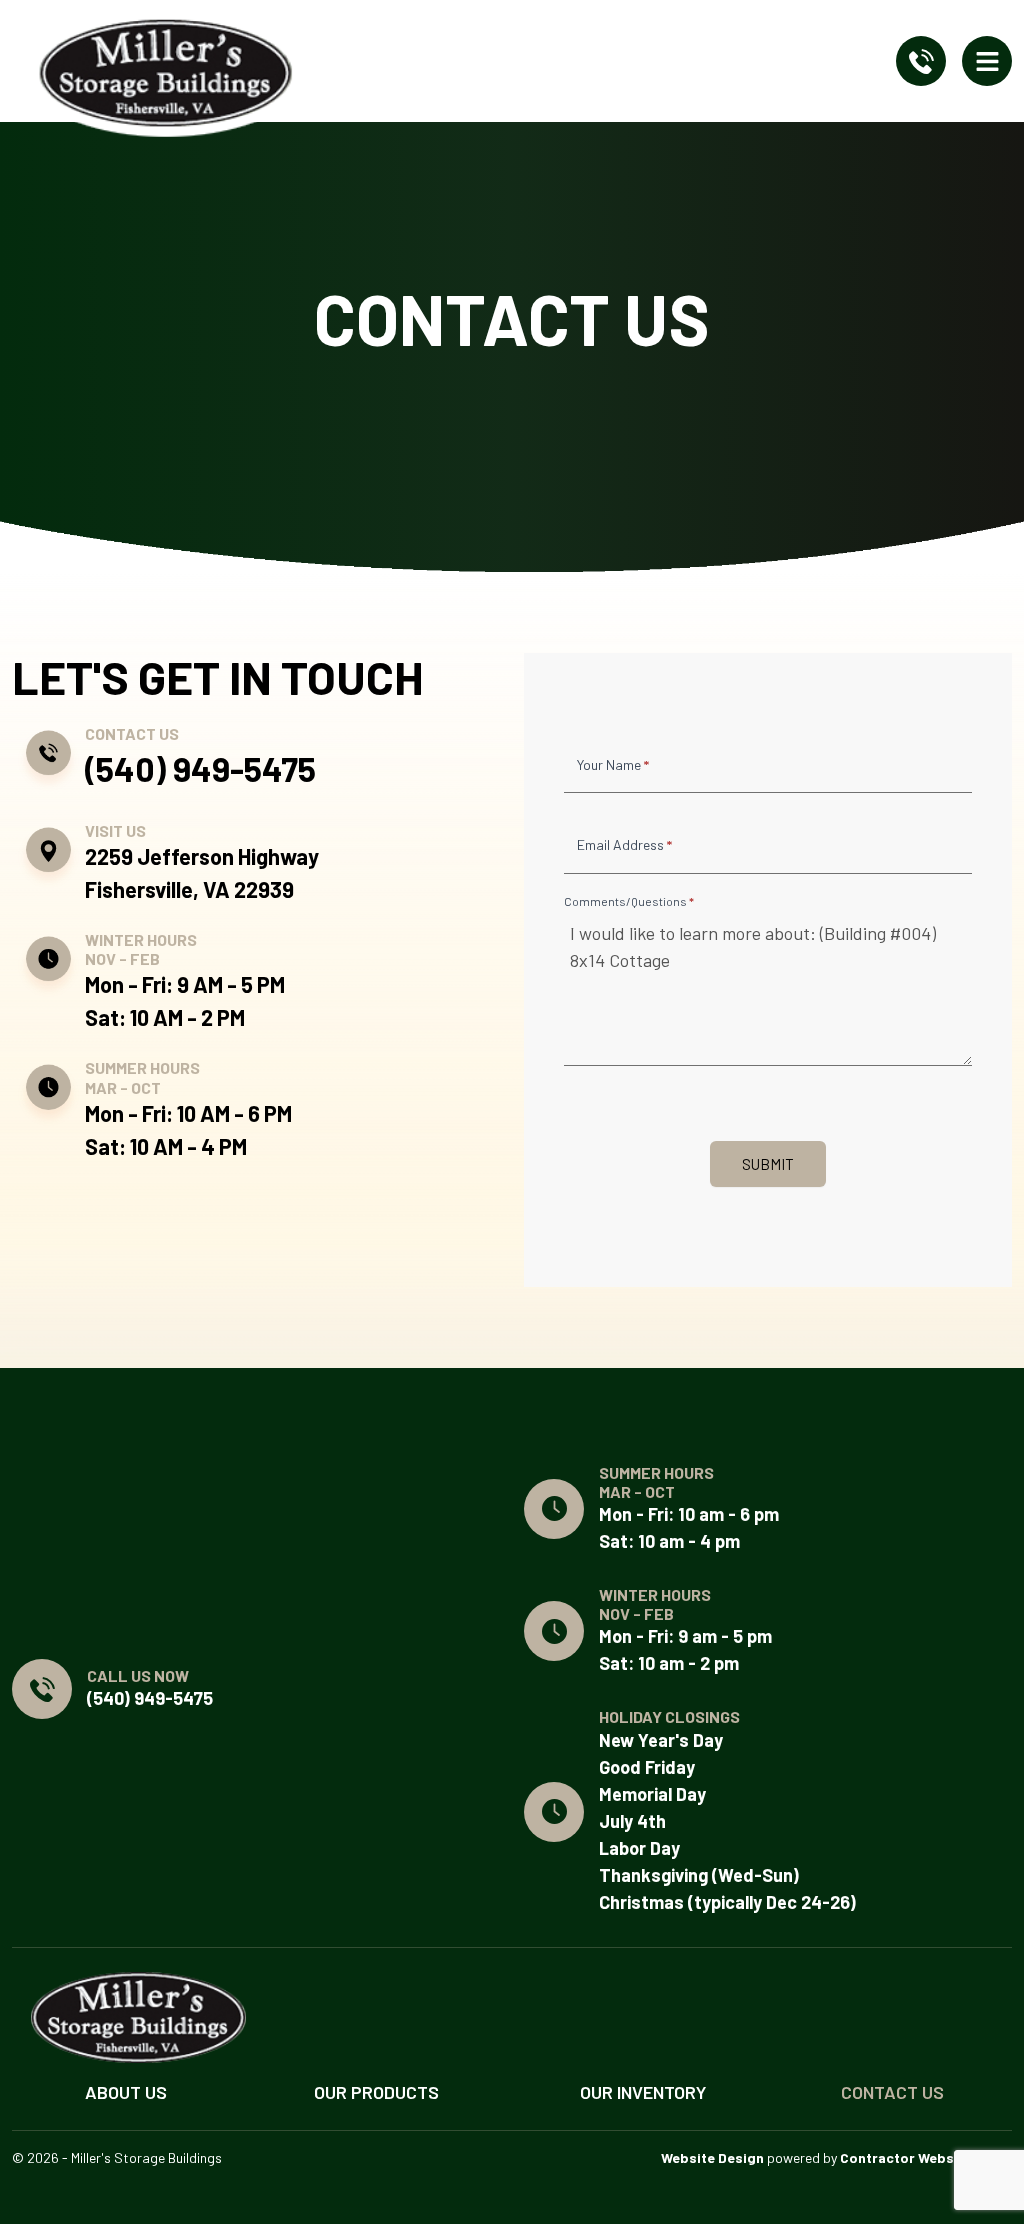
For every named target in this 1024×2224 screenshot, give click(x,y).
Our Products (376, 2092)
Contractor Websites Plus (926, 2157)
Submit (768, 1164)
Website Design (712, 2157)
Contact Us (892, 2092)
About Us (126, 2092)
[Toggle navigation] (987, 61)
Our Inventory (643, 2092)
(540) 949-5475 (200, 768)
